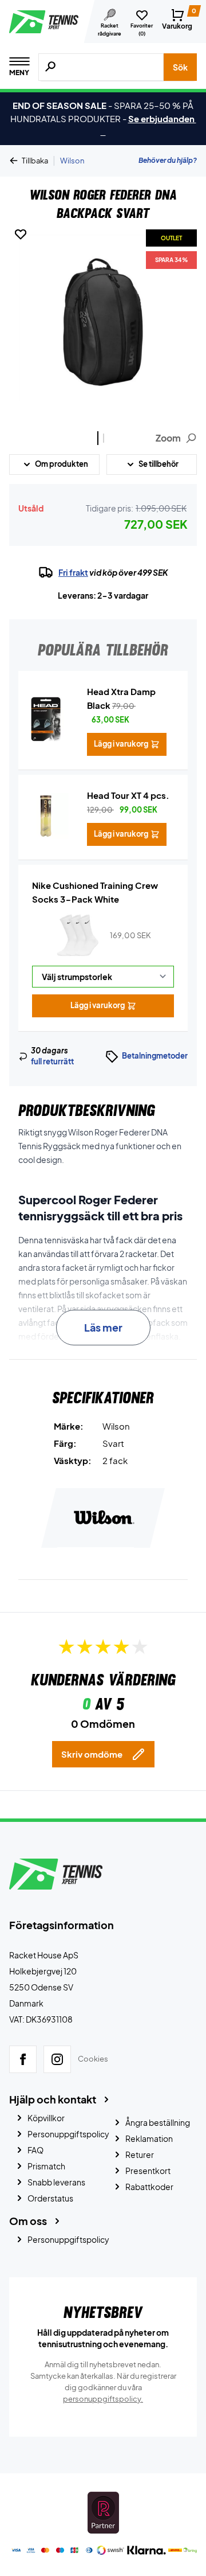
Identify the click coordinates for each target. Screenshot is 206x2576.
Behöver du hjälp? (168, 160)
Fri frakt (73, 572)
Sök (180, 67)
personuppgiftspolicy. (103, 2399)
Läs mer (103, 1327)
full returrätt (52, 1061)
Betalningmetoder (155, 1056)
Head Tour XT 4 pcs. (128, 795)
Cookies (93, 2059)
